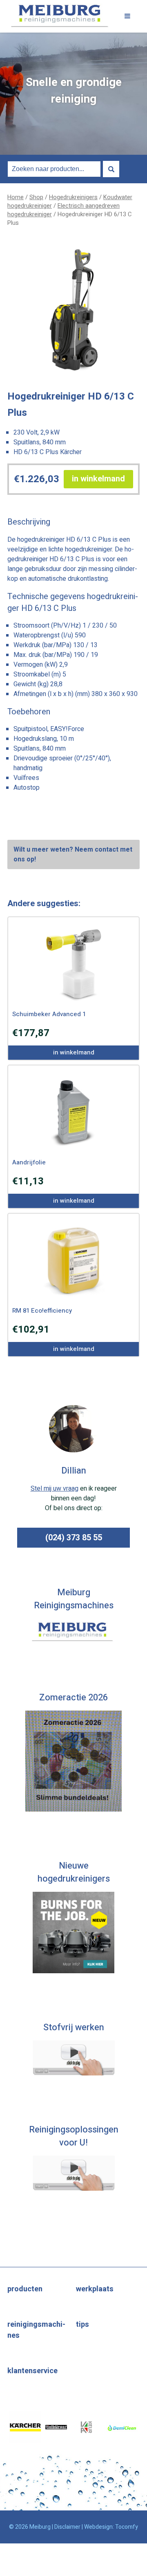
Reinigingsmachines (36, 2330)
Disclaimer (67, 2527)
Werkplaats (95, 2289)
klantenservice (32, 2371)
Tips (82, 2325)
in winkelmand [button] (98, 479)
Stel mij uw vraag (55, 1489)
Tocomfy (127, 2527)
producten (25, 2289)
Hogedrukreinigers (73, 197)
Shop (36, 197)
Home (16, 197)
